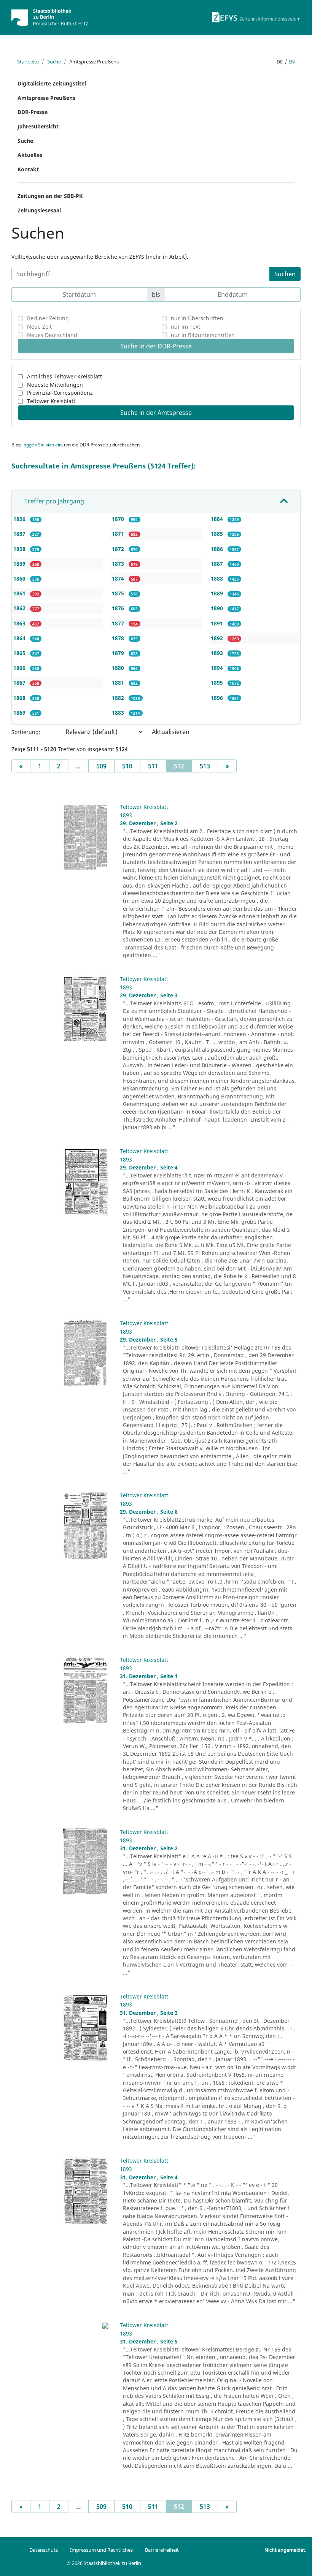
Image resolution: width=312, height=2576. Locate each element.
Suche (54, 62)
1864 (20, 638)
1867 (20, 683)
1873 (119, 564)
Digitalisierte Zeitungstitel (52, 83)
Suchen (285, 274)
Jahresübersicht (38, 126)
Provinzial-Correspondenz (60, 393)
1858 (20, 549)
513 (205, 766)
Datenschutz (44, 2550)
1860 (20, 578)
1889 (218, 593)
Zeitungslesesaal (39, 210)
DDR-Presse (33, 112)
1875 (119, 593)
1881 (119, 683)
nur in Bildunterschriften (203, 335)
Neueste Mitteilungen (55, 385)
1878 (119, 638)
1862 (20, 608)
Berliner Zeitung (48, 318)
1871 (119, 534)
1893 (218, 653)
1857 (20, 534)
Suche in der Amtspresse (156, 413)
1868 (20, 698)
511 (153, 766)
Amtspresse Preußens (46, 98)
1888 (218, 578)
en (292, 62)
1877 (119, 623)
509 (101, 766)
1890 (218, 608)
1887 (218, 564)
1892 (218, 638)
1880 (119, 668)
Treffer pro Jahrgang (54, 501)
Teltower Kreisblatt (51, 401)
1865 (20, 653)
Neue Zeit (39, 327)
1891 (218, 623)
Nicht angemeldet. (285, 2550)
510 (127, 766)
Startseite (28, 62)
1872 (119, 549)
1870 (119, 519)
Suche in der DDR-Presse (156, 346)
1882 (119, 698)
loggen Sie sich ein (42, 445)
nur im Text (185, 327)
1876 (119, 608)
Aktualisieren (171, 732)
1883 (119, 713)
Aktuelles (30, 155)
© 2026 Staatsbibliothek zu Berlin (104, 2563)
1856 (20, 519)
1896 (218, 698)
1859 (20, 564)
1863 (20, 623)
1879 (119, 653)
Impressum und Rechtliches (101, 2550)
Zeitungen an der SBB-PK (50, 196)
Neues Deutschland (52, 335)
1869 (20, 713)
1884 (218, 519)
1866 (20, 668)
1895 (218, 683)
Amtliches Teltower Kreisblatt (64, 376)
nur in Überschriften (197, 318)
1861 (20, 593)
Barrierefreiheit (162, 2550)
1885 (218, 534)
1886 (218, 549)
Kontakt (28, 169)
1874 (119, 578)
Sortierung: (26, 732)
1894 (218, 668)
